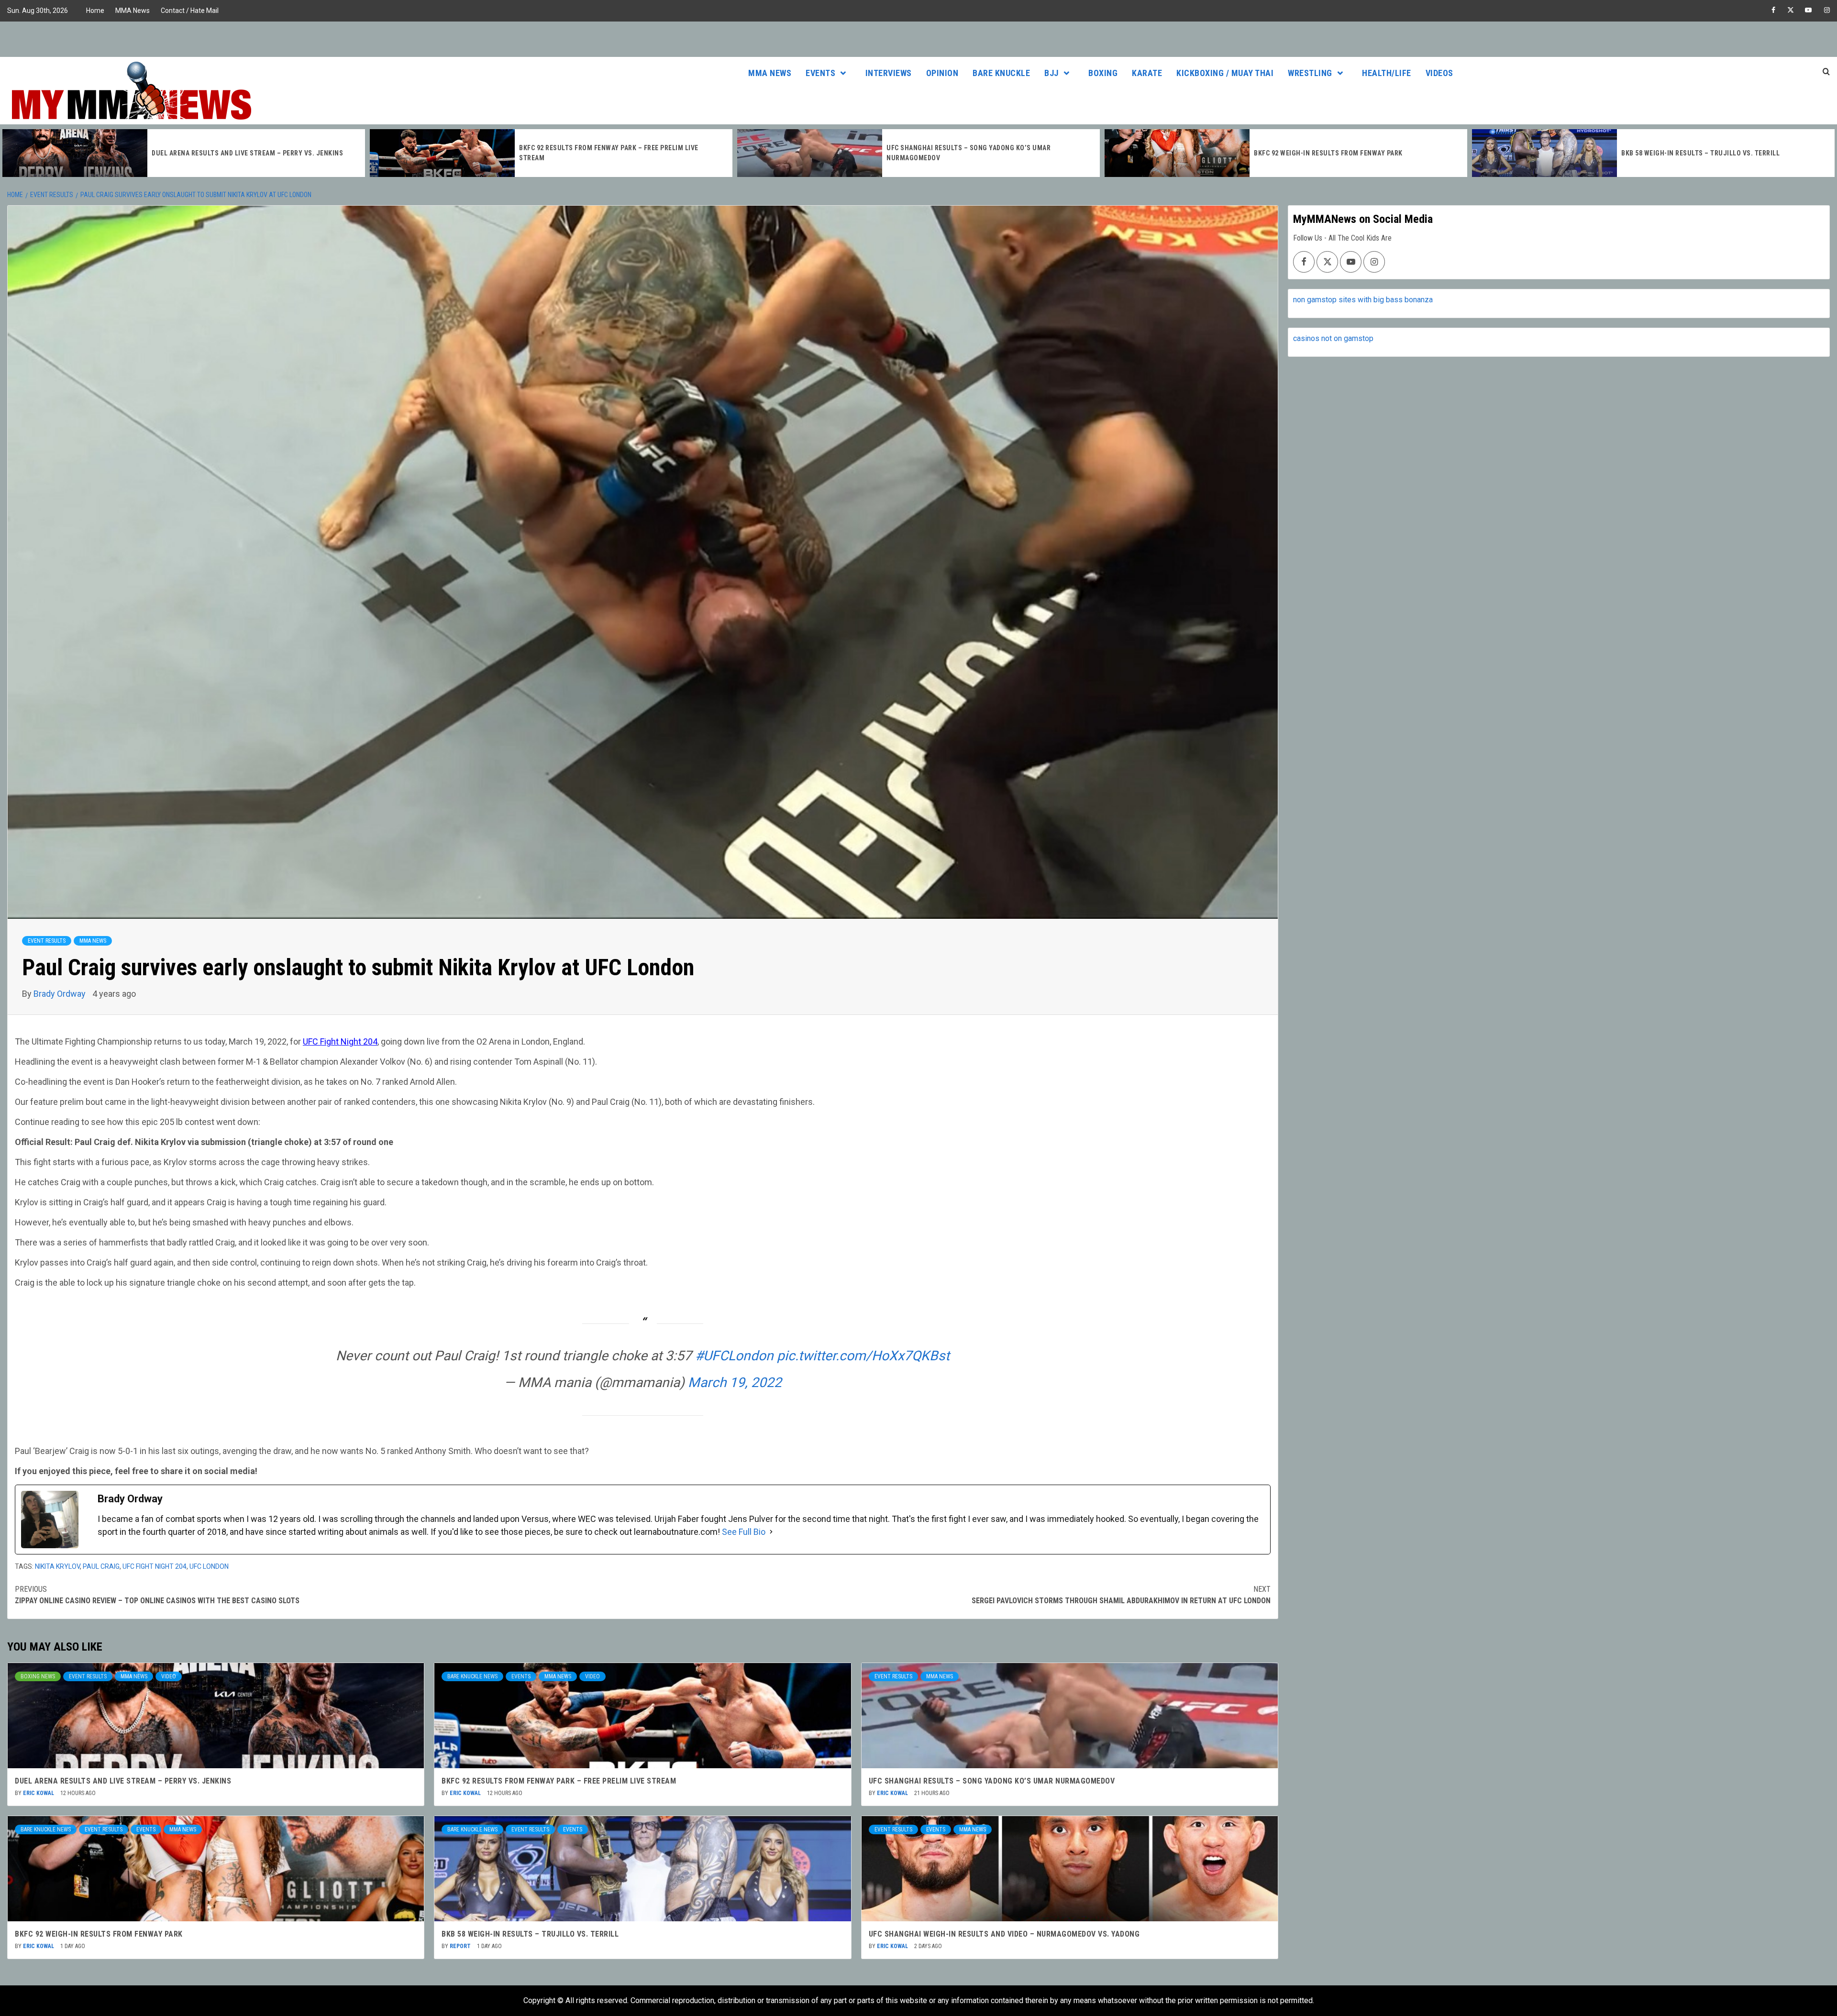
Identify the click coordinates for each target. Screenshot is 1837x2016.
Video (169, 1676)
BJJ (1051, 73)
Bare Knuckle (1001, 73)
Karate (1147, 73)
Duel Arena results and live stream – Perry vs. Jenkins (123, 1781)
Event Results (47, 941)
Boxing (1103, 73)
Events (820, 73)
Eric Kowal (39, 1793)
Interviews (889, 73)
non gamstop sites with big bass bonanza (1363, 300)
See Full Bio (744, 1532)
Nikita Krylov (57, 1566)
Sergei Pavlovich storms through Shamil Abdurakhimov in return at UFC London (1121, 1595)
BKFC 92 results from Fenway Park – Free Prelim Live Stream (559, 1781)
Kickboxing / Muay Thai (1225, 73)
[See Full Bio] (771, 1532)
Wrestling (1310, 73)
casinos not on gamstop (1333, 338)
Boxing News (38, 1676)
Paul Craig (101, 1566)
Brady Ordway (61, 994)
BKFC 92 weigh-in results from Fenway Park (961, 153)
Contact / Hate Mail (190, 11)
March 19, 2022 (735, 1383)
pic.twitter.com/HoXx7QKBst (863, 1356)
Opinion (942, 73)
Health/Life (1387, 73)
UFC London (209, 1566)
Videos (1439, 73)
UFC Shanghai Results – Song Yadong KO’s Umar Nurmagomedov (992, 1781)
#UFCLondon (734, 1356)
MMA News (133, 11)
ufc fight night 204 (155, 1566)
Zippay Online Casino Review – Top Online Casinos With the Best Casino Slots (157, 1595)
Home (95, 11)
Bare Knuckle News (472, 1676)
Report (461, 1946)
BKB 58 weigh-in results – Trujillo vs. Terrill (1333, 153)
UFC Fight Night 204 (340, 1041)
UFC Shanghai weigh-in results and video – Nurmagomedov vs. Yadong (1004, 1934)
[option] (184, 153)
